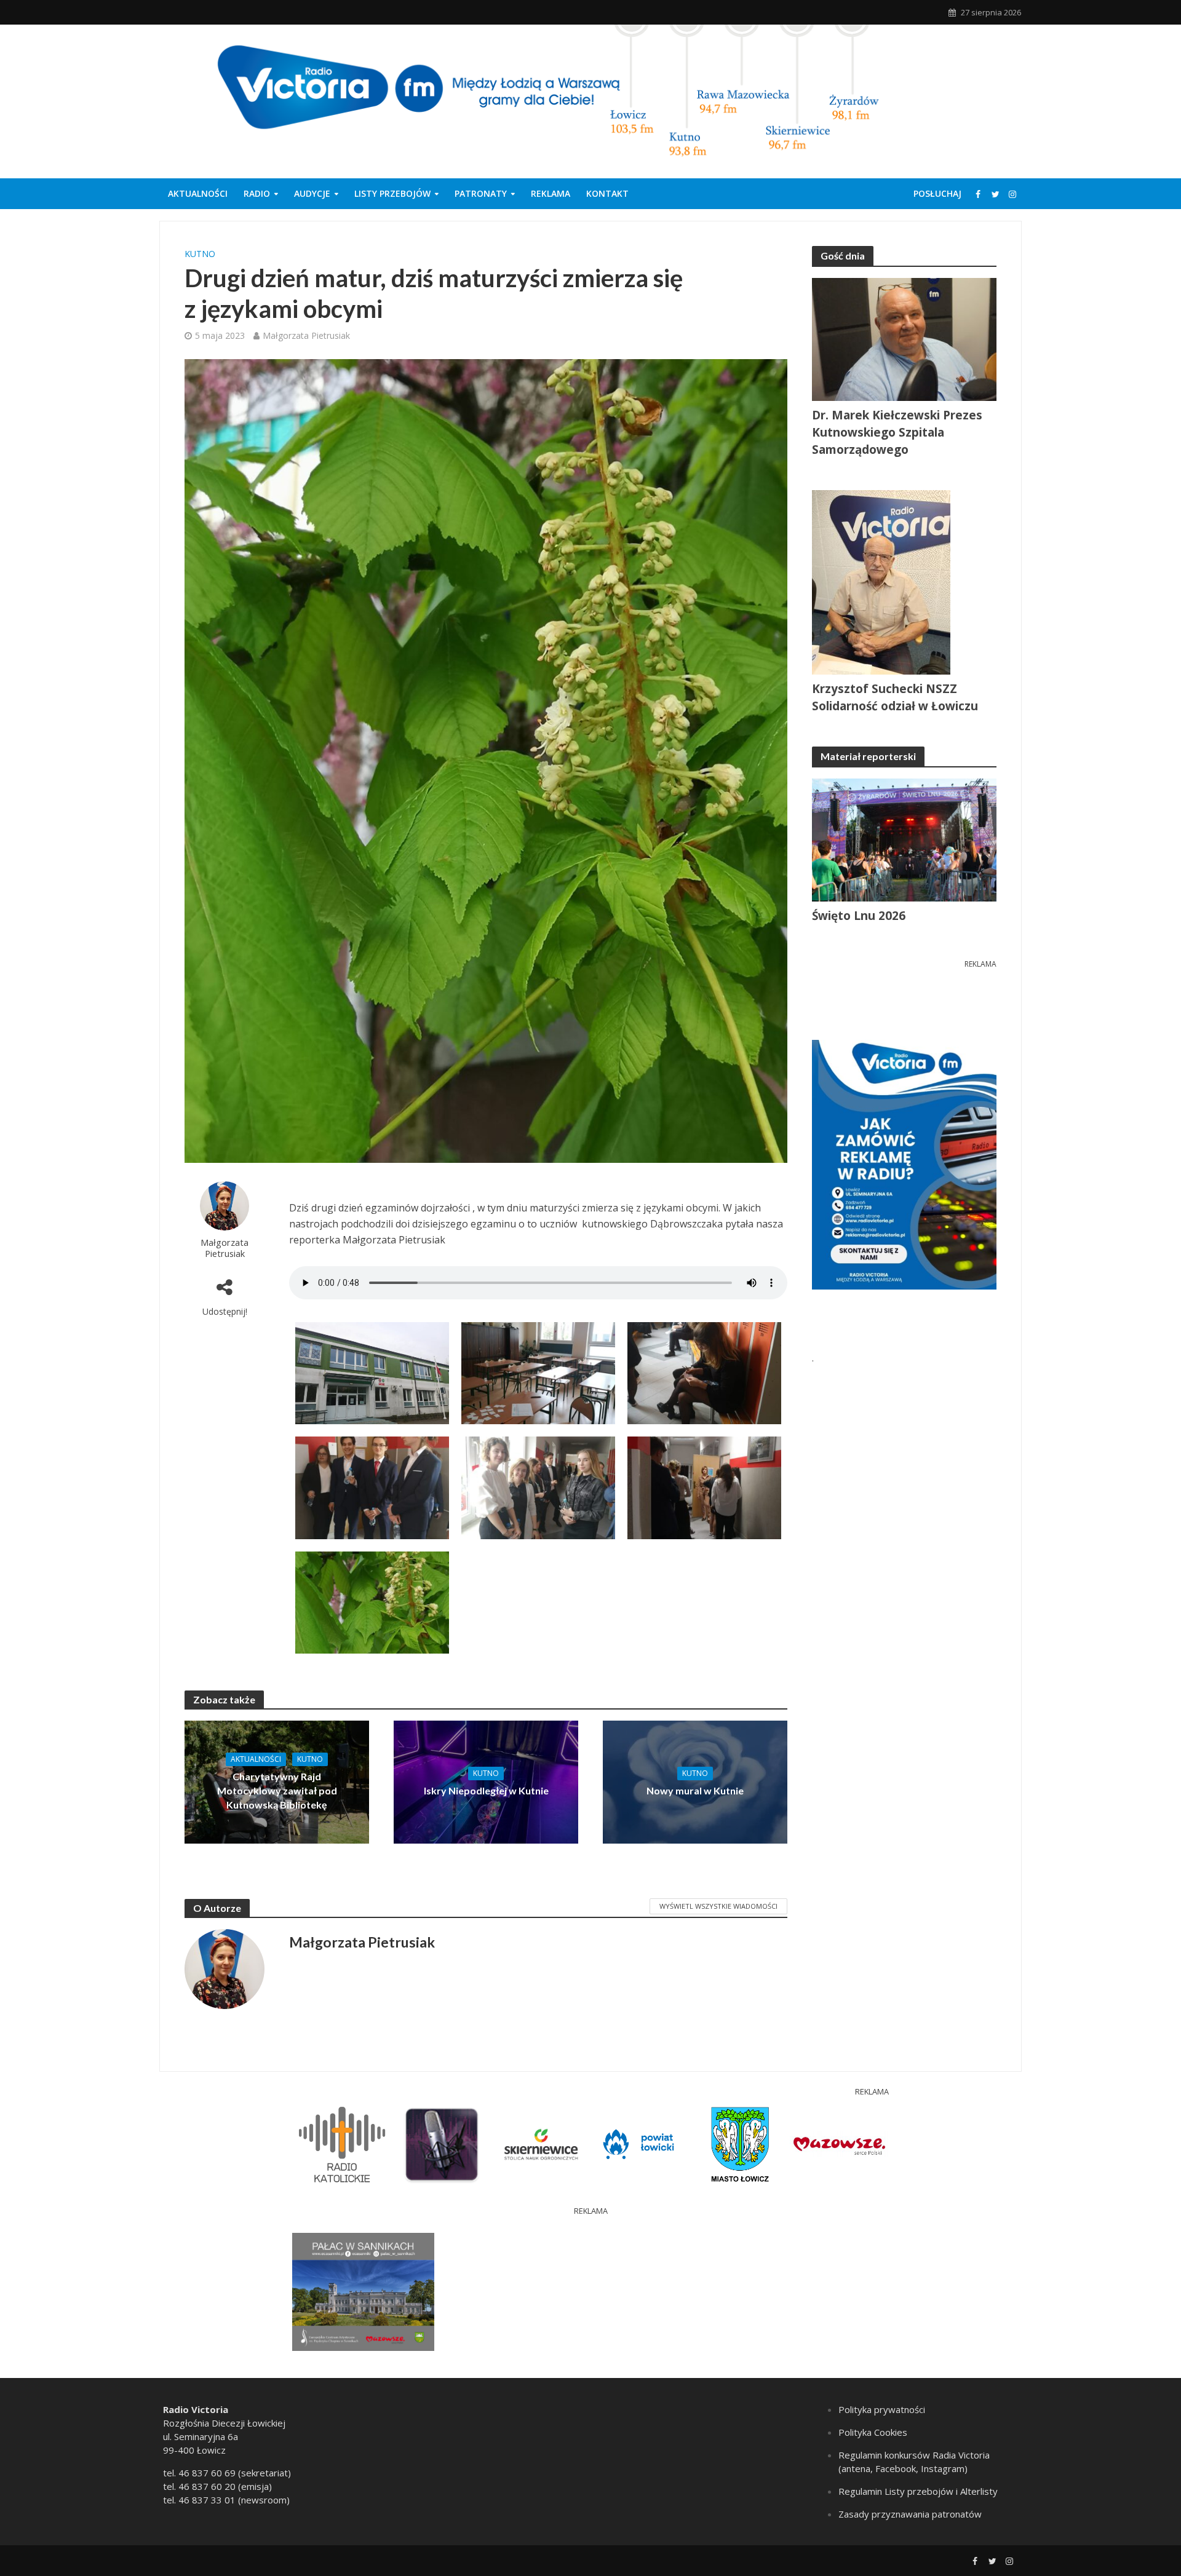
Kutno (200, 254)
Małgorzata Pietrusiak (306, 335)
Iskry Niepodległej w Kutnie (486, 1790)
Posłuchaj (937, 193)
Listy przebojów (392, 193)
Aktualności (198, 193)
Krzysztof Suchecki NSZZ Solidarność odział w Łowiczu (895, 697)
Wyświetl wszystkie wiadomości (718, 1906)
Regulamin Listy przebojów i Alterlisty (918, 2491)
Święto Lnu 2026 (859, 916)
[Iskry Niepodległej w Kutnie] (486, 1781)
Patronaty (481, 193)
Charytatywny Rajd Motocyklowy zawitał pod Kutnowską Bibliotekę (277, 1790)
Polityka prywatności (882, 2409)
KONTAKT (607, 193)
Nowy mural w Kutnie (695, 1790)
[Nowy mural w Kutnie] (695, 1781)
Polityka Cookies (873, 2432)
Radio (257, 193)
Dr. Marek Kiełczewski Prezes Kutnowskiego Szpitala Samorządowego (897, 432)
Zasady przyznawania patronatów (910, 2514)
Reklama (551, 193)
